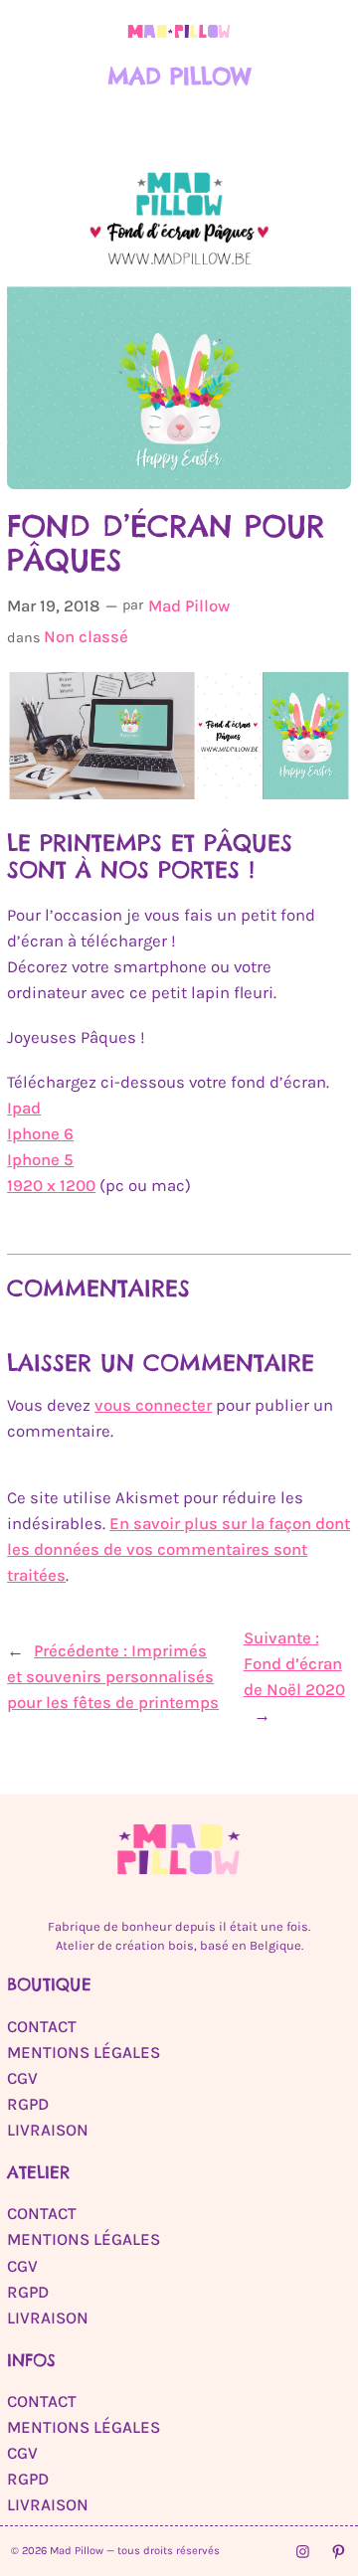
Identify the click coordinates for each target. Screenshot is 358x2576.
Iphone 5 (40, 1160)
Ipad (24, 1108)
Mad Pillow (179, 76)
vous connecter (153, 1405)
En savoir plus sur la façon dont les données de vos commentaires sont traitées (179, 1549)
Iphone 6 (40, 1134)
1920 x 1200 (51, 1186)
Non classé (86, 637)
